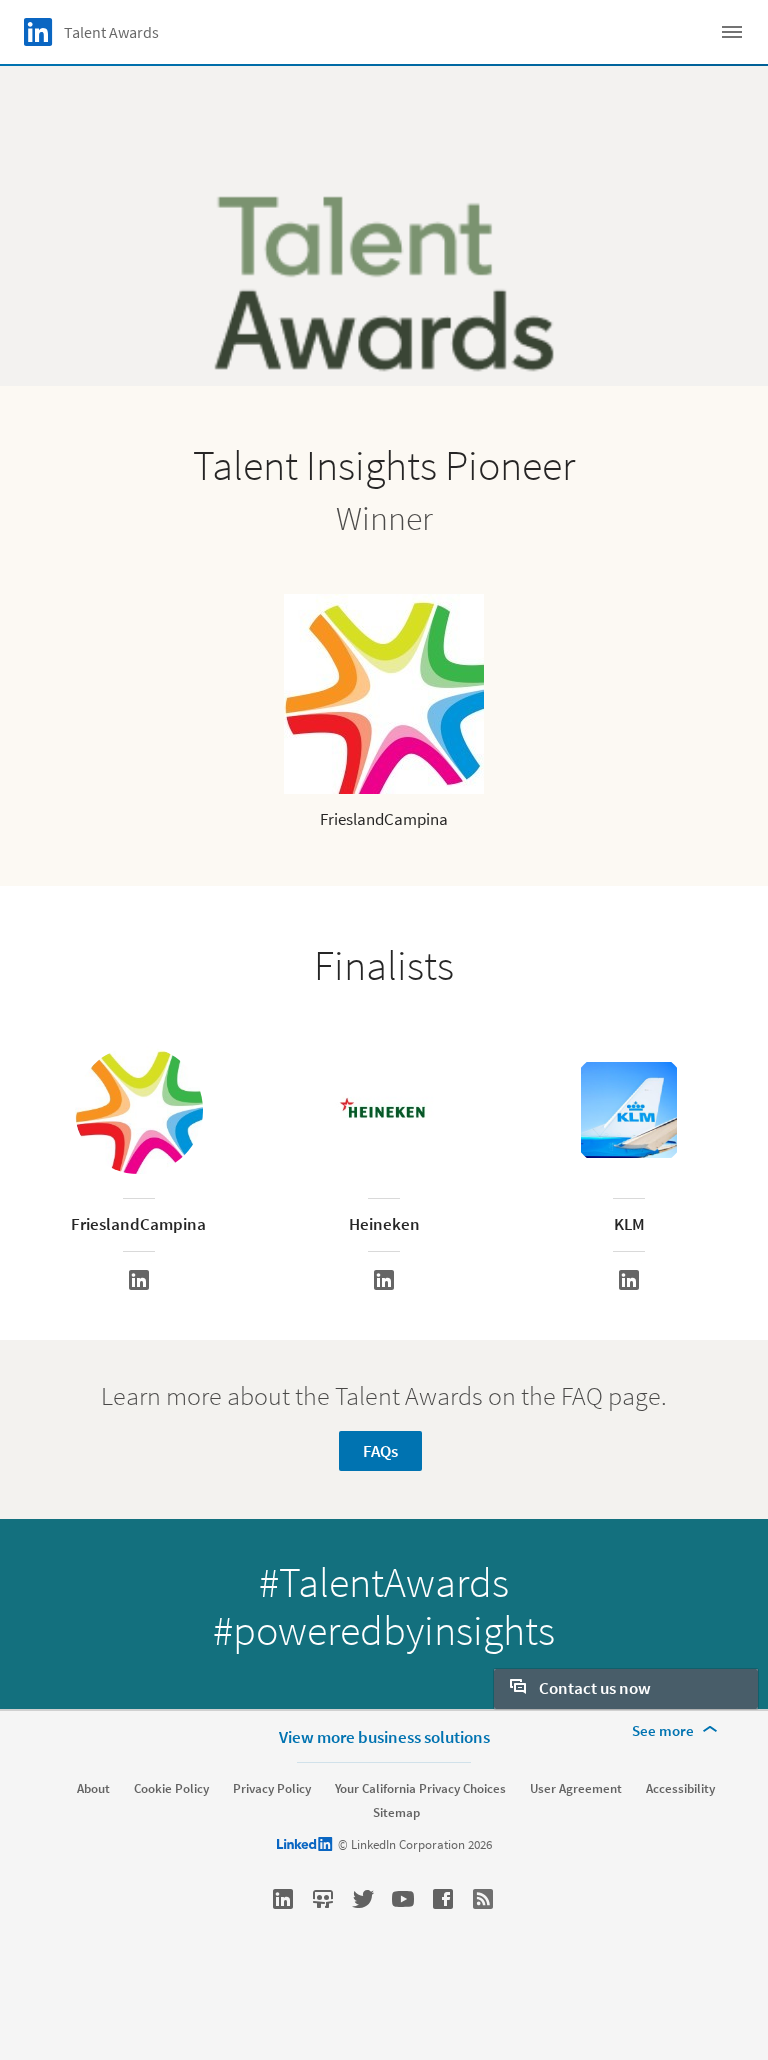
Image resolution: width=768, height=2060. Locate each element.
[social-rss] (483, 1899)
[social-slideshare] (323, 1899)
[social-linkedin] (283, 1899)
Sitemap (396, 1813)
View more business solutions (384, 1737)
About (93, 1789)
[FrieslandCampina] (139, 1280)
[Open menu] (732, 32)
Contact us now (593, 1688)
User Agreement (576, 1789)
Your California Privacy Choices (420, 1789)
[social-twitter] (363, 1899)
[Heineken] (384, 1280)
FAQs (380, 1451)
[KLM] (629, 1280)
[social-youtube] (403, 1899)
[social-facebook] (443, 1899)
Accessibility (680, 1789)
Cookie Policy (171, 1789)
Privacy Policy (272, 1789)
